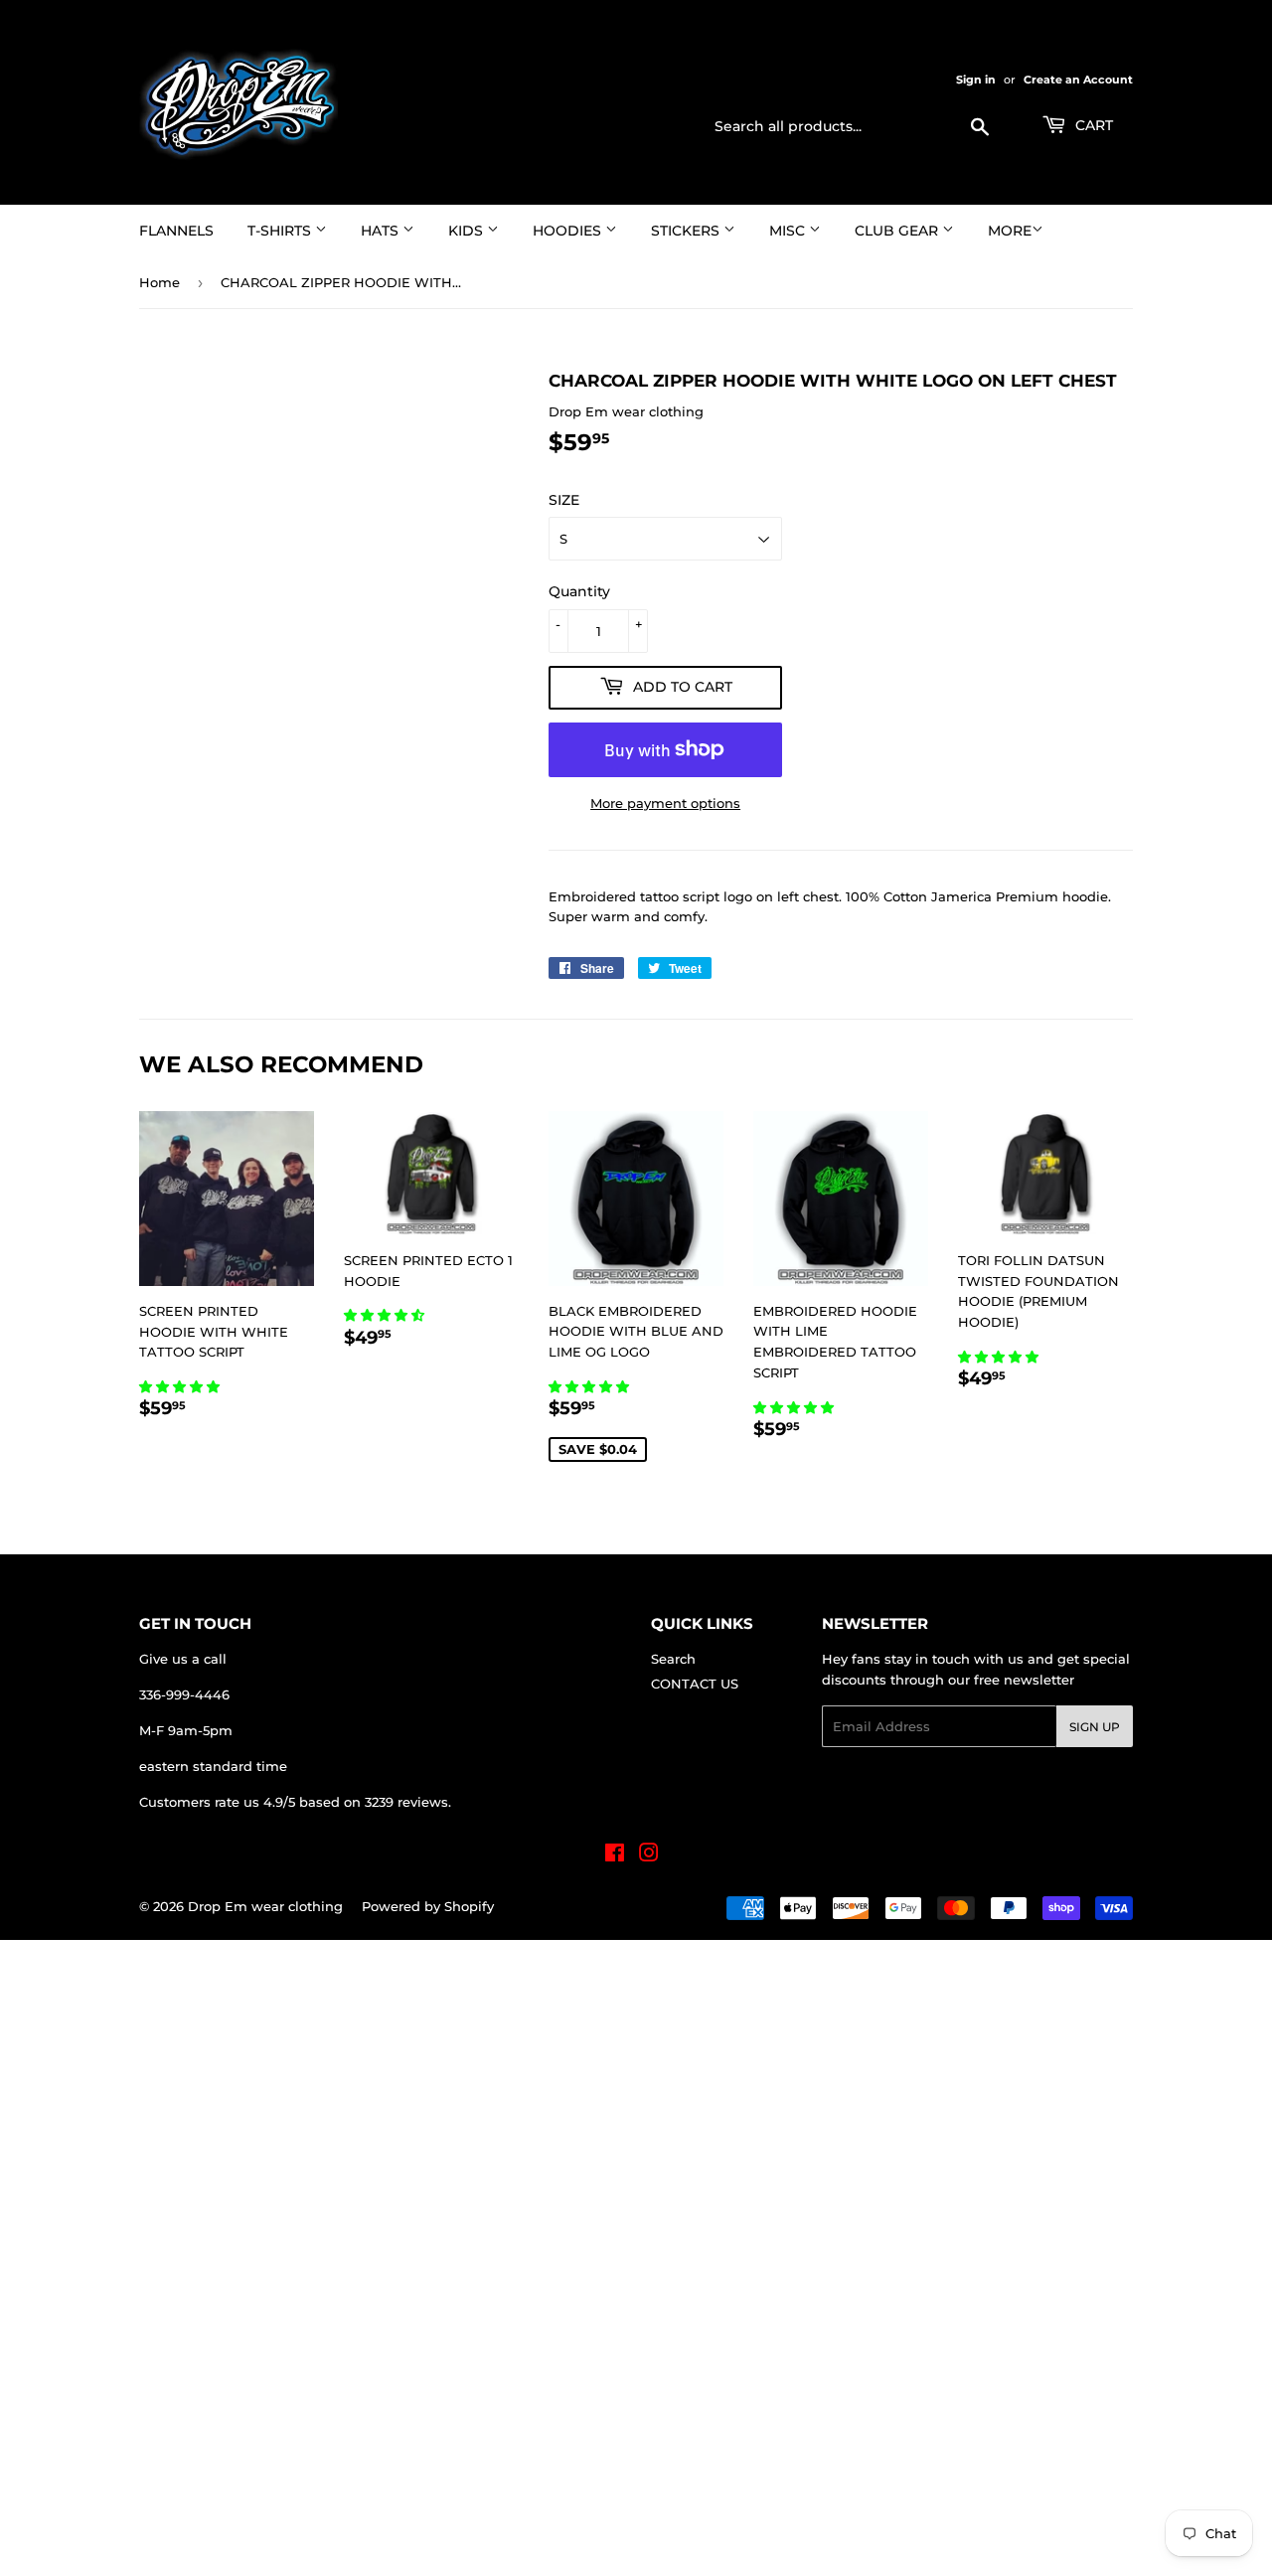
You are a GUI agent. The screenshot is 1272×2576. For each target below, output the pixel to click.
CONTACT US (695, 1684)
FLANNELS (176, 231)
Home (159, 282)
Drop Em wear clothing (265, 1906)
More (1010, 231)
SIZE (564, 500)
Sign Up (1095, 1727)
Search (673, 1659)
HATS (382, 231)
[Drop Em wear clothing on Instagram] (649, 1855)
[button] (181, 1386)
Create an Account (1078, 80)
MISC (789, 231)
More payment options (665, 803)
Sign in (976, 80)
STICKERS (687, 231)
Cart (1092, 125)
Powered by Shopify (428, 1906)
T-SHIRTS (281, 231)
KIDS (468, 231)
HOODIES (569, 231)
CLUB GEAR (898, 231)
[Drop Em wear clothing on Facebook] (615, 1855)
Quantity (579, 591)
